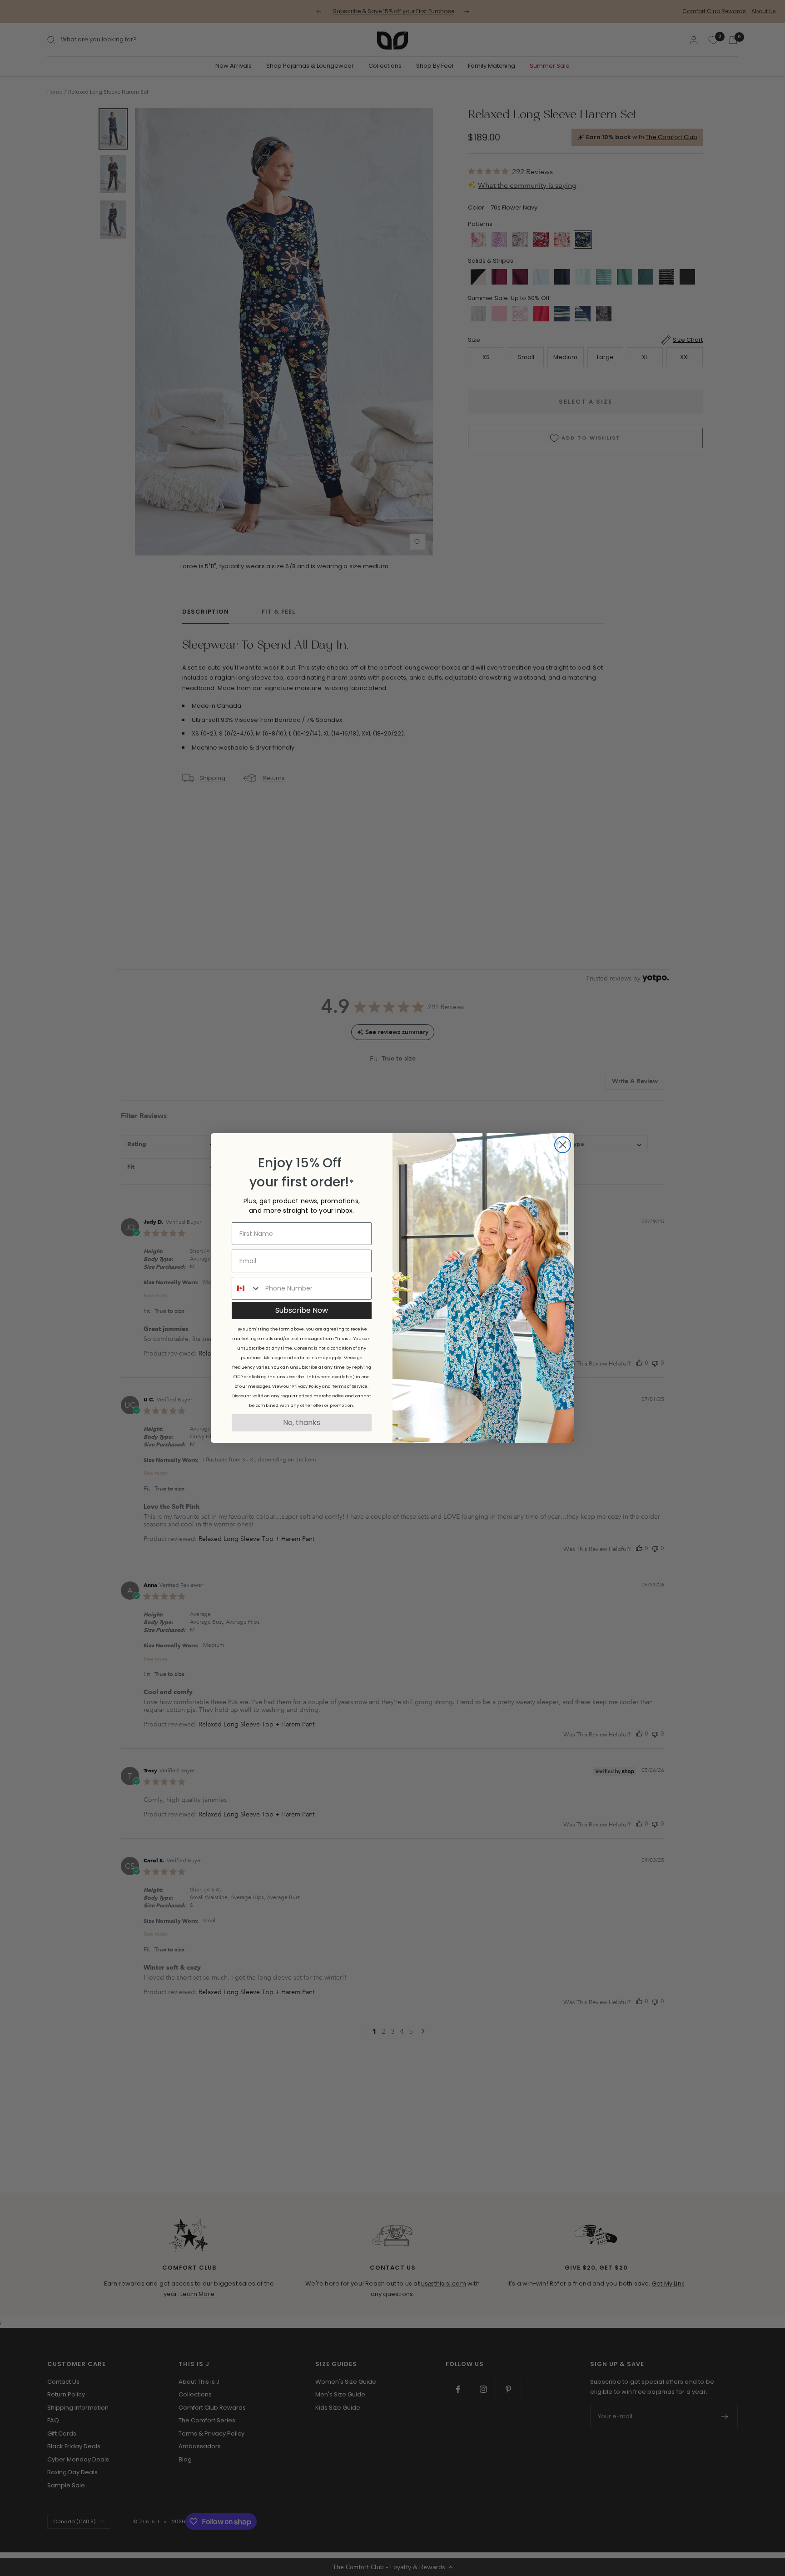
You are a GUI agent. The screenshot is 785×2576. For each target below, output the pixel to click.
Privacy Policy (307, 1386)
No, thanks (302, 1423)
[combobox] (246, 1288)
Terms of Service (350, 1386)
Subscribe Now (302, 1310)
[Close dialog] (563, 1145)
